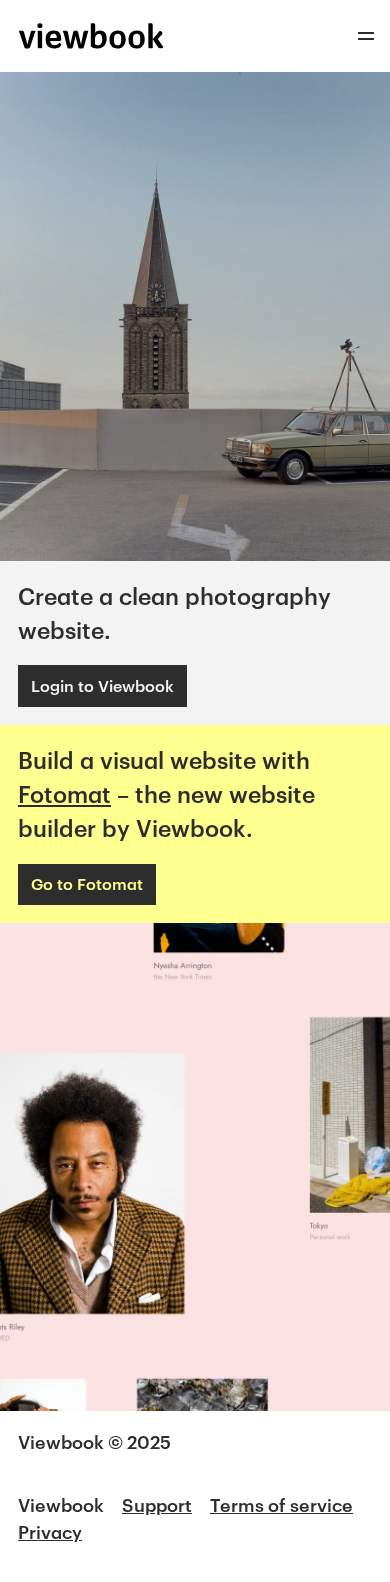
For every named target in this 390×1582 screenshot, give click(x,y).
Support (157, 1505)
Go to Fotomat (87, 883)
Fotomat (64, 794)
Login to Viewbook (102, 685)
